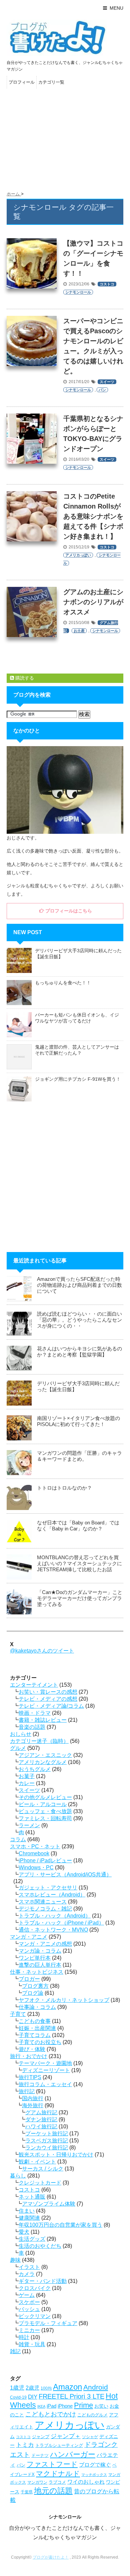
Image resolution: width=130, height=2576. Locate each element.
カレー (27, 1783)
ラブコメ (57, 2482)
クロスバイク (35, 2288)
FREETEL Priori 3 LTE (71, 2396)
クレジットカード (40, 2183)
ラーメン (29, 1825)
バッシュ (29, 2309)
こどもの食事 (35, 2021)
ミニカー (29, 2330)
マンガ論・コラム (40, 1951)
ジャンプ (41, 2437)
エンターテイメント (34, 1685)
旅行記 (27, 2091)
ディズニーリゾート (46, 2070)
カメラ (27, 2274)
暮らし (18, 2176)
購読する (24, 678)
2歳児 (32, 2388)
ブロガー (29, 1979)
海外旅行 (33, 2105)
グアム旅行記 (41, 2112)
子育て (18, 2014)
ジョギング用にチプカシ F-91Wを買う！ (78, 1079)
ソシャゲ (90, 2437)
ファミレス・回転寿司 (45, 1818)
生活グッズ (32, 2239)
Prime (83, 2405)
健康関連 (29, 2218)
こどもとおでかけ (51, 2414)
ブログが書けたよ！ (51, 2557)
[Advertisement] (65, 138)
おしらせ (21, 1734)
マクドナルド (58, 2473)
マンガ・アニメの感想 (45, 1944)
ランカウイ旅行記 (47, 2148)
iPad (51, 2406)
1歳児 (17, 2388)
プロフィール (22, 82)
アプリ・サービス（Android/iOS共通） (65, 1875)
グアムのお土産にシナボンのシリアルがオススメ (93, 602)
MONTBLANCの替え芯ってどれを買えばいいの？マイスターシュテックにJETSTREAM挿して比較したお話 (79, 1563)
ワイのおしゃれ (86, 2482)
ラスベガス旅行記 (47, 2141)
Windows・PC (36, 1868)
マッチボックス (94, 2475)
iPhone (65, 2406)
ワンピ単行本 (35, 1958)
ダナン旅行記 (41, 2119)
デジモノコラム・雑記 (45, 1909)
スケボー (29, 2302)
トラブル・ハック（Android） (55, 1916)
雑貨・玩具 (32, 2344)
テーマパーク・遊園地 (45, 2063)
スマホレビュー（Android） (52, 1895)
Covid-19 (18, 2397)
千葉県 (27, 2492)
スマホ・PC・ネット (35, 1846)
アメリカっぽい (78, 555)
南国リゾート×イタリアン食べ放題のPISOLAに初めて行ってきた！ (78, 1421)
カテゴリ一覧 (51, 82)
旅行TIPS (30, 2077)
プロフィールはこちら (68, 911)
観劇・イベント (37, 2162)
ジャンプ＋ (66, 2436)
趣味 (15, 2260)
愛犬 (24, 2232)
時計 (24, 2337)
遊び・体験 (32, 2049)
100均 (46, 2388)
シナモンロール (78, 292)
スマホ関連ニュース (43, 1902)
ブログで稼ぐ (95, 2465)
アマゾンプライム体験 (49, 2204)
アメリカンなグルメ (43, 1762)
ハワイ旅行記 (41, 2126)
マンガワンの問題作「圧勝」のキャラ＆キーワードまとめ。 (79, 1456)
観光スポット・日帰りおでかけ (56, 2155)
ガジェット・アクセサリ (48, 1888)
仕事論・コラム (37, 2007)
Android (96, 2387)
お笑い (101, 2406)
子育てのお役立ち (40, 2042)
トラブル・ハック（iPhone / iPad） (61, 1923)
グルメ (18, 1748)
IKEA (41, 2406)
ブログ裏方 (35, 1986)
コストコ (107, 284)
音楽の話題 (32, 1727)
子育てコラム (35, 2035)
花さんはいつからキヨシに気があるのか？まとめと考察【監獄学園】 (79, 1352)
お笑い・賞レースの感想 (48, 1692)
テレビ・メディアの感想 (48, 1699)
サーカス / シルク (43, 2169)
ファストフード (52, 2464)
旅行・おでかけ (29, 2056)
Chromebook (34, 1853)
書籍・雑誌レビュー (43, 1720)
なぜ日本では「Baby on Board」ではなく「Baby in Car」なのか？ (78, 1526)
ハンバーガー (73, 2454)
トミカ (25, 2445)
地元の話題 (53, 2491)
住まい (27, 2211)
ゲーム (27, 2295)
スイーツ (107, 382)
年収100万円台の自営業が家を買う (60, 2225)
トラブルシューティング (59, 2445)
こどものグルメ (92, 2415)
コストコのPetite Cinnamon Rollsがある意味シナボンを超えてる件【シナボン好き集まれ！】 (93, 516)
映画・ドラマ (35, 1713)
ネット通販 (32, 2197)
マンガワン (37, 2482)
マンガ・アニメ (29, 1937)
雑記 (15, 2351)
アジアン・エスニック (45, 1755)
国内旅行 (33, 2098)
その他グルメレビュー (45, 1797)
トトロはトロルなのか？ (64, 1488)
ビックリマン (35, 2316)
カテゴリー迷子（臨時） (39, 1741)
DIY (33, 2397)
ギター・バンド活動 (43, 2281)
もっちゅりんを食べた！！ (63, 983)
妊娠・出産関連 (37, 2028)
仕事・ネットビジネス (37, 1972)
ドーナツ (40, 2455)
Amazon (67, 2387)
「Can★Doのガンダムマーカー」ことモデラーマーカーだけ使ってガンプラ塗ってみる (80, 1598)
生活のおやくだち (40, 2246)
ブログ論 (33, 1993)
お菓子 (27, 1776)
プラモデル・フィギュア (48, 2323)
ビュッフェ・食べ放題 (45, 1811)
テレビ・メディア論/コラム (51, 1706)
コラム (18, 1839)
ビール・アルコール (43, 1804)
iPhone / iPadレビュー (45, 1860)
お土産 (79, 631)
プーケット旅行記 (47, 2134)
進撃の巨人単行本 (40, 1965)
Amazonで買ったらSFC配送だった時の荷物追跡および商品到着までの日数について (79, 1285)
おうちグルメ (35, 1769)
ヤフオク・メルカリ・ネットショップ (64, 2000)
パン (102, 390)
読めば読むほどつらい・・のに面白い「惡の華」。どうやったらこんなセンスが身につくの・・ (79, 1320)
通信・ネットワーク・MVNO (53, 1930)
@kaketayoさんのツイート (42, 1651)
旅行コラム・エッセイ (45, 2084)
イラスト (29, 2267)
